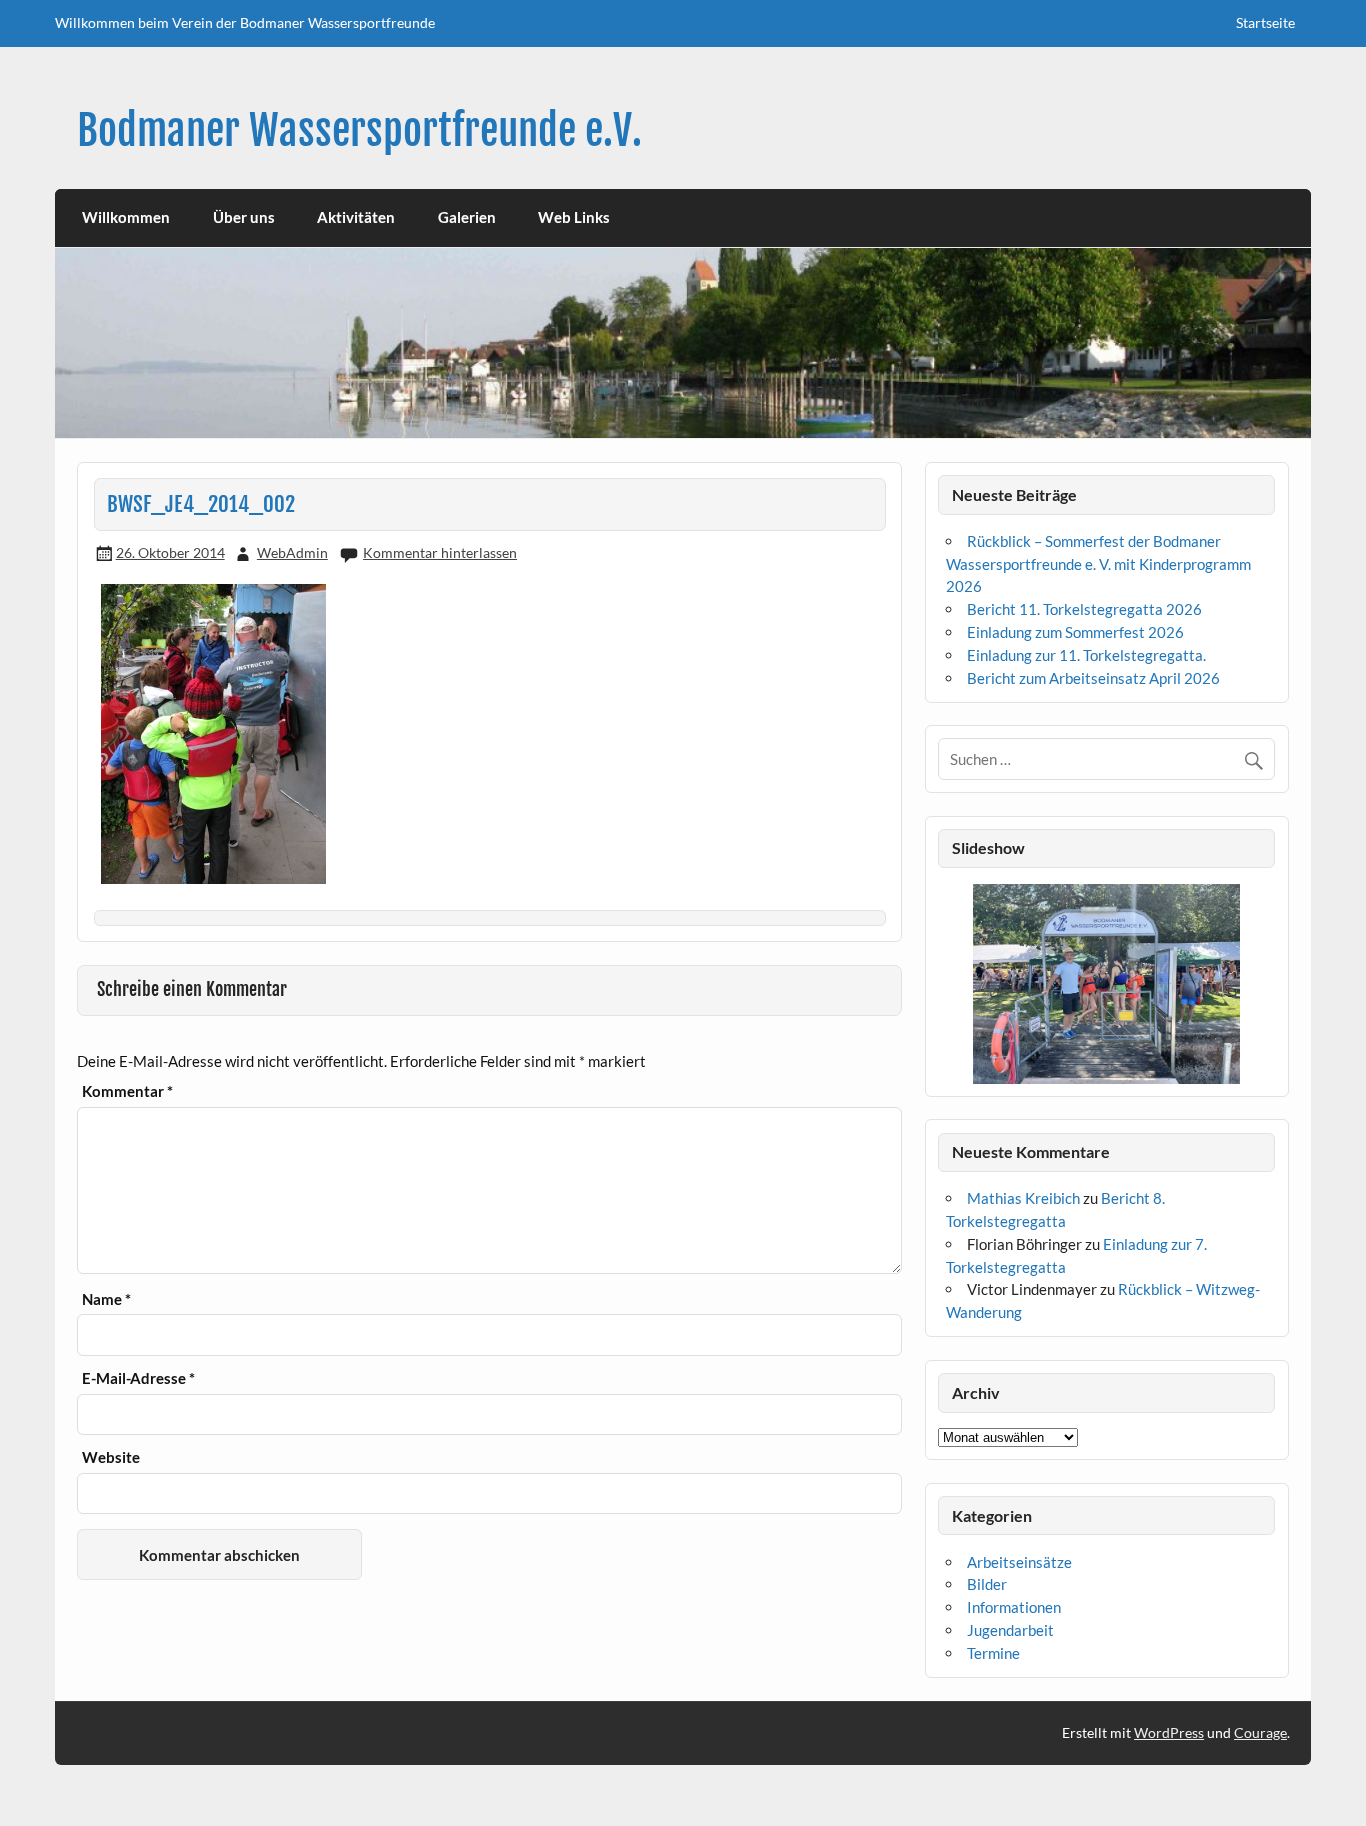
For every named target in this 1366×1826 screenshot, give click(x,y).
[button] (952, 984)
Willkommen (126, 217)
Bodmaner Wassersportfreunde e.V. (359, 130)
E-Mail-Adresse (138, 1378)
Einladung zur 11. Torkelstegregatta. (1086, 655)
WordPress (1169, 1732)
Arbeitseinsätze (1019, 1562)
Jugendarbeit (1010, 1630)
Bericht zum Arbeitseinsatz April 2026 (1093, 678)
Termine (993, 1653)
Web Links (574, 217)
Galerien (467, 217)
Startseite (1265, 22)
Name (106, 1299)
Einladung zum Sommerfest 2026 (1075, 632)
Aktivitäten (356, 217)
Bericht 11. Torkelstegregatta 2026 (1084, 609)
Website (111, 1457)
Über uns (244, 217)
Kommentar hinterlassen (440, 552)
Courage (1260, 1732)
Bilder (987, 1584)
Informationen (1014, 1607)
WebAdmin (292, 552)
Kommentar (127, 1091)
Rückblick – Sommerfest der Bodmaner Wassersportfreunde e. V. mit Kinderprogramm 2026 (1098, 564)
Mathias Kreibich (1023, 1198)
